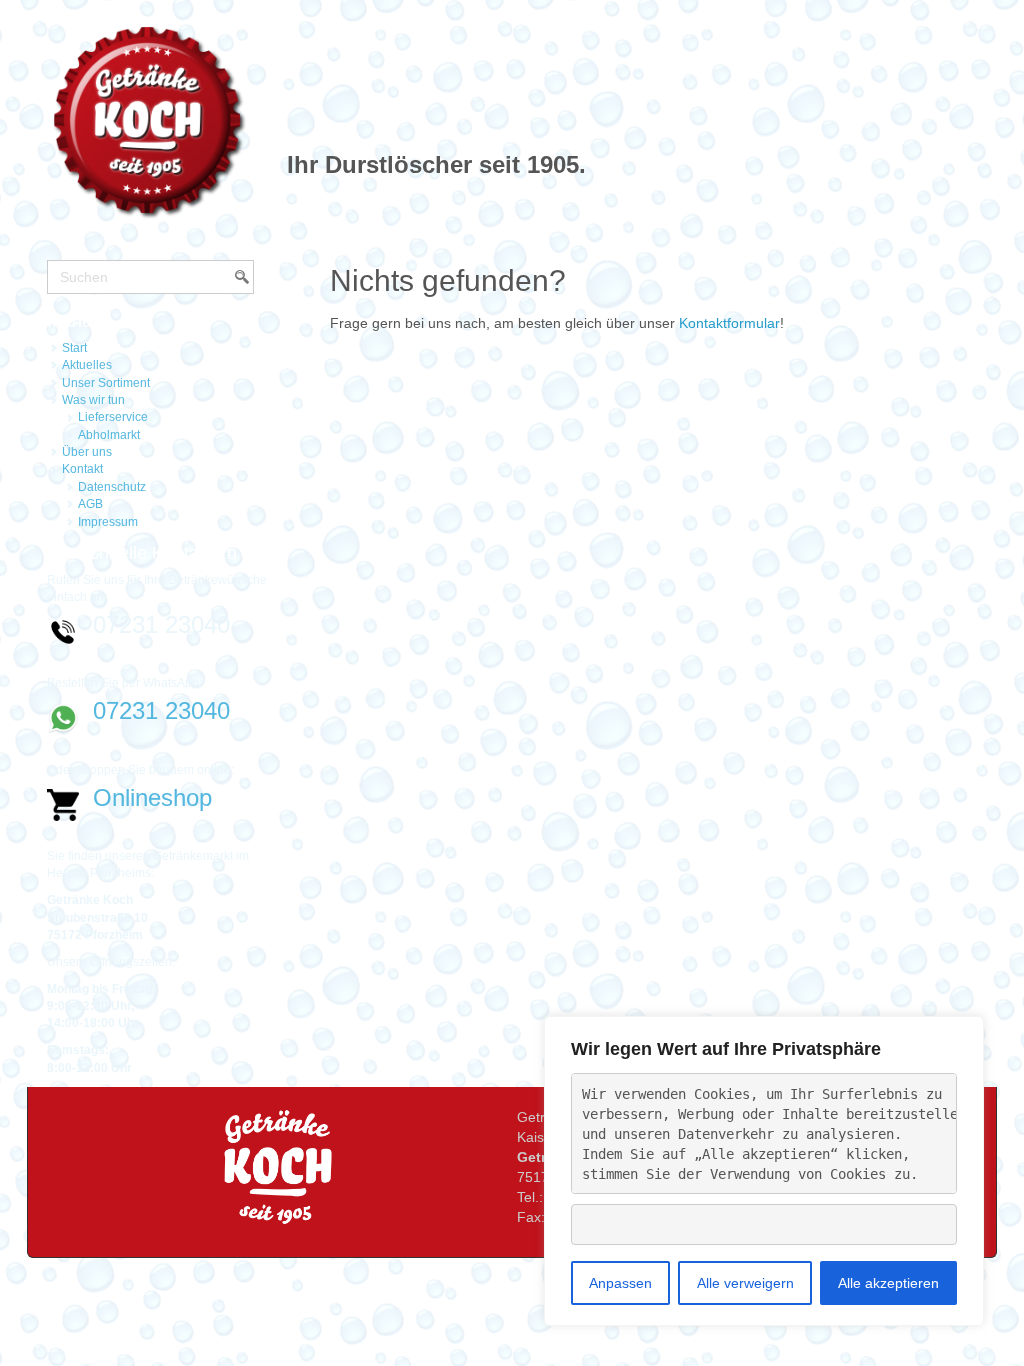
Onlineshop (152, 797)
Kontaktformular (729, 323)
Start (74, 348)
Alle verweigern (745, 1283)
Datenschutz (112, 487)
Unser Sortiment (106, 383)
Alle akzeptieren (888, 1283)
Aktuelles (87, 365)
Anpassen (620, 1283)
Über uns (87, 452)
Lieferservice (113, 417)
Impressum (108, 522)
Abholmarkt (109, 435)
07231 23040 (161, 710)
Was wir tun (93, 400)
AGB (90, 504)
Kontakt (82, 469)
